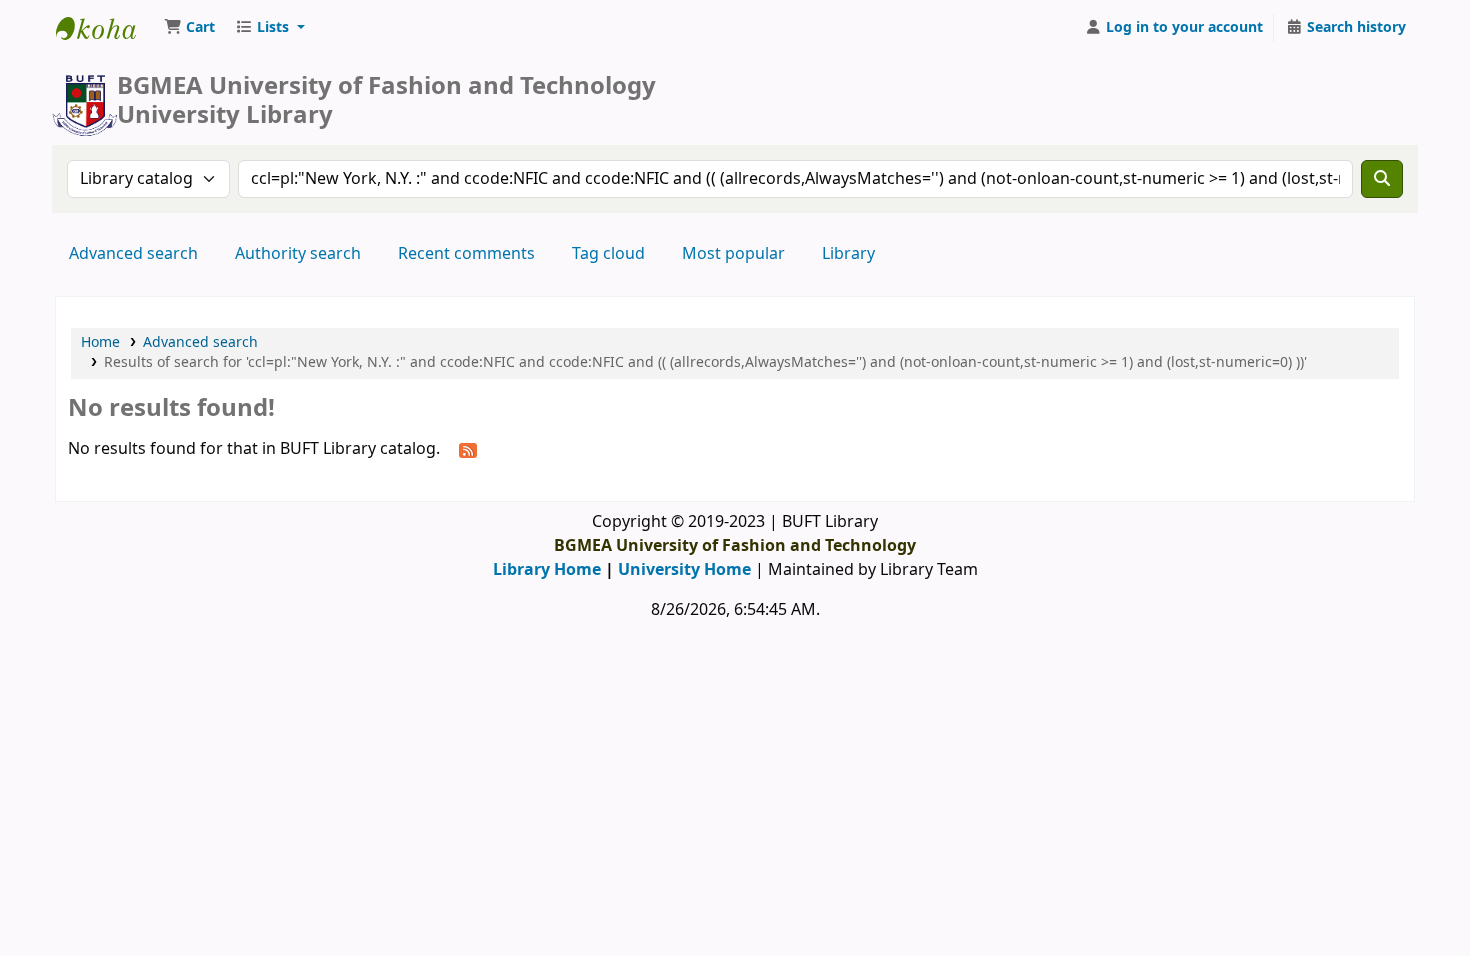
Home (100, 342)
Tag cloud (608, 254)
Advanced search (133, 254)
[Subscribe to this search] (468, 450)
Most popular (733, 254)
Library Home (547, 570)
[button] (189, 28)
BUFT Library (106, 28)
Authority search (298, 254)
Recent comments (466, 254)
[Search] (1382, 179)
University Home (684, 570)
